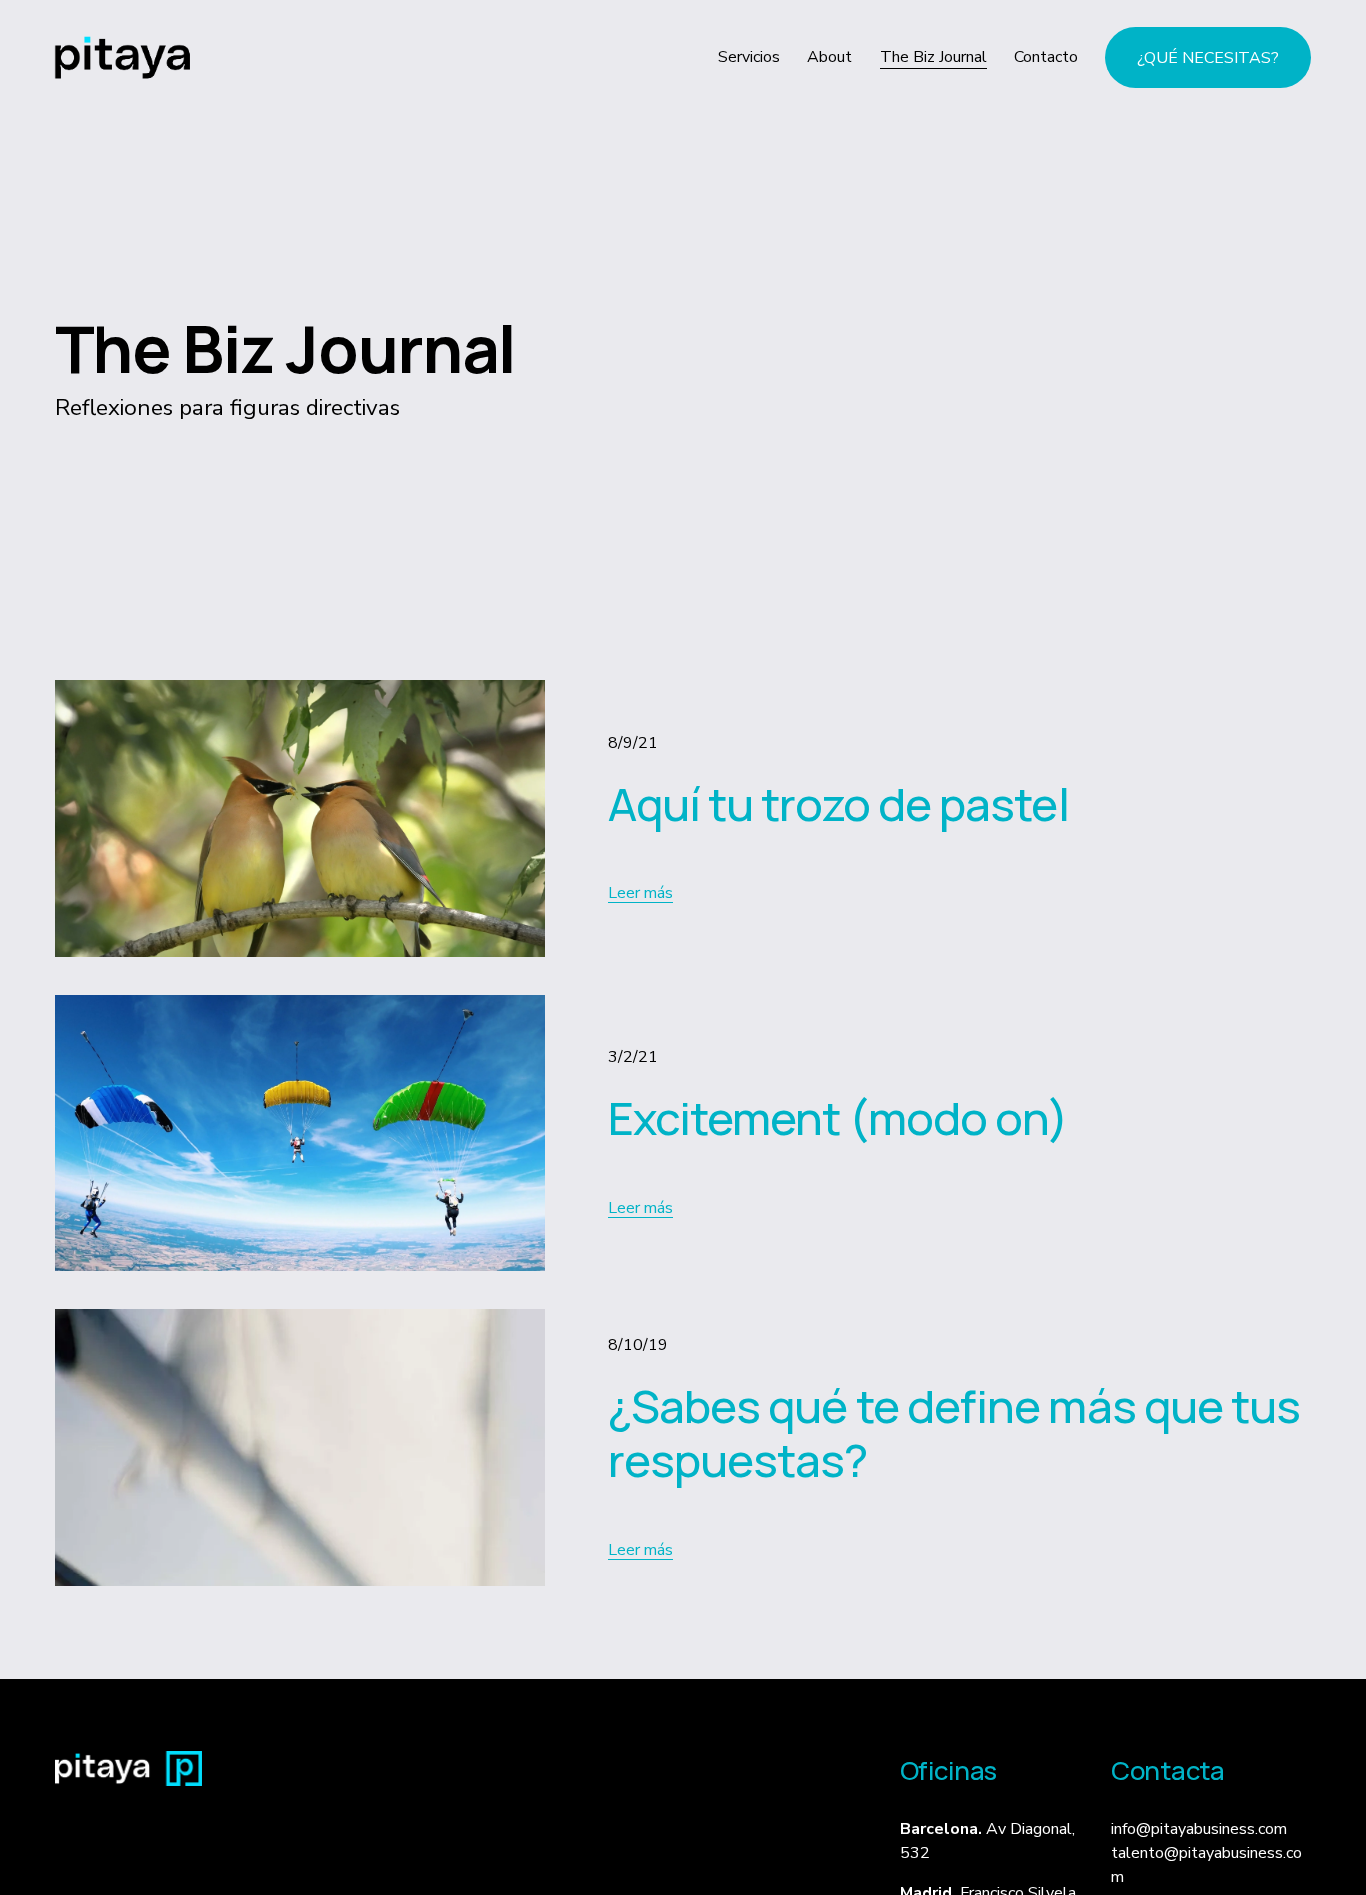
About (829, 57)
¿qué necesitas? (1208, 58)
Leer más (640, 893)
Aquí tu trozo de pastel (838, 803)
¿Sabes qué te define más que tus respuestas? (954, 1433)
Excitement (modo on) (838, 1117)
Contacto (1046, 57)
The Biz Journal (933, 57)
